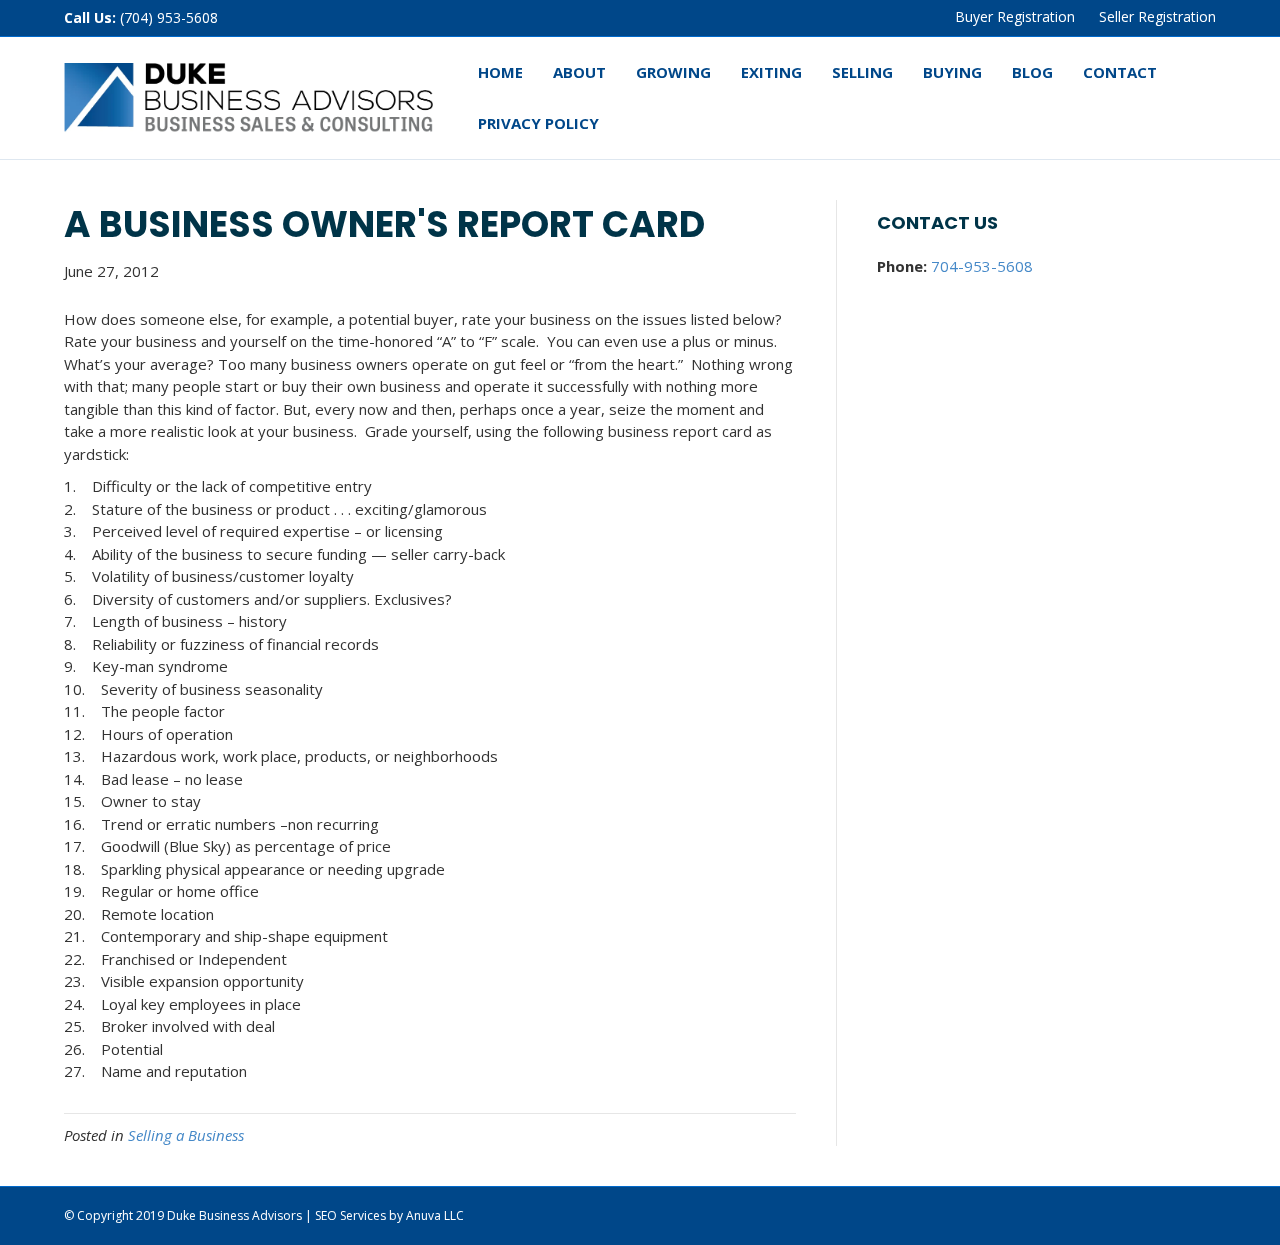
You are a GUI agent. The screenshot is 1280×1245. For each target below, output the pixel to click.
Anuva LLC (435, 1215)
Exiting (771, 72)
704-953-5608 (982, 266)
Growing (673, 72)
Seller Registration (1157, 16)
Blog (1032, 72)
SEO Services (350, 1215)
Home (500, 72)
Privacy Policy (538, 123)
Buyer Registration (1015, 16)
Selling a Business (186, 1135)
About (579, 72)
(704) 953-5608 (169, 17)
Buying (952, 72)
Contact (1120, 72)
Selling (862, 72)
